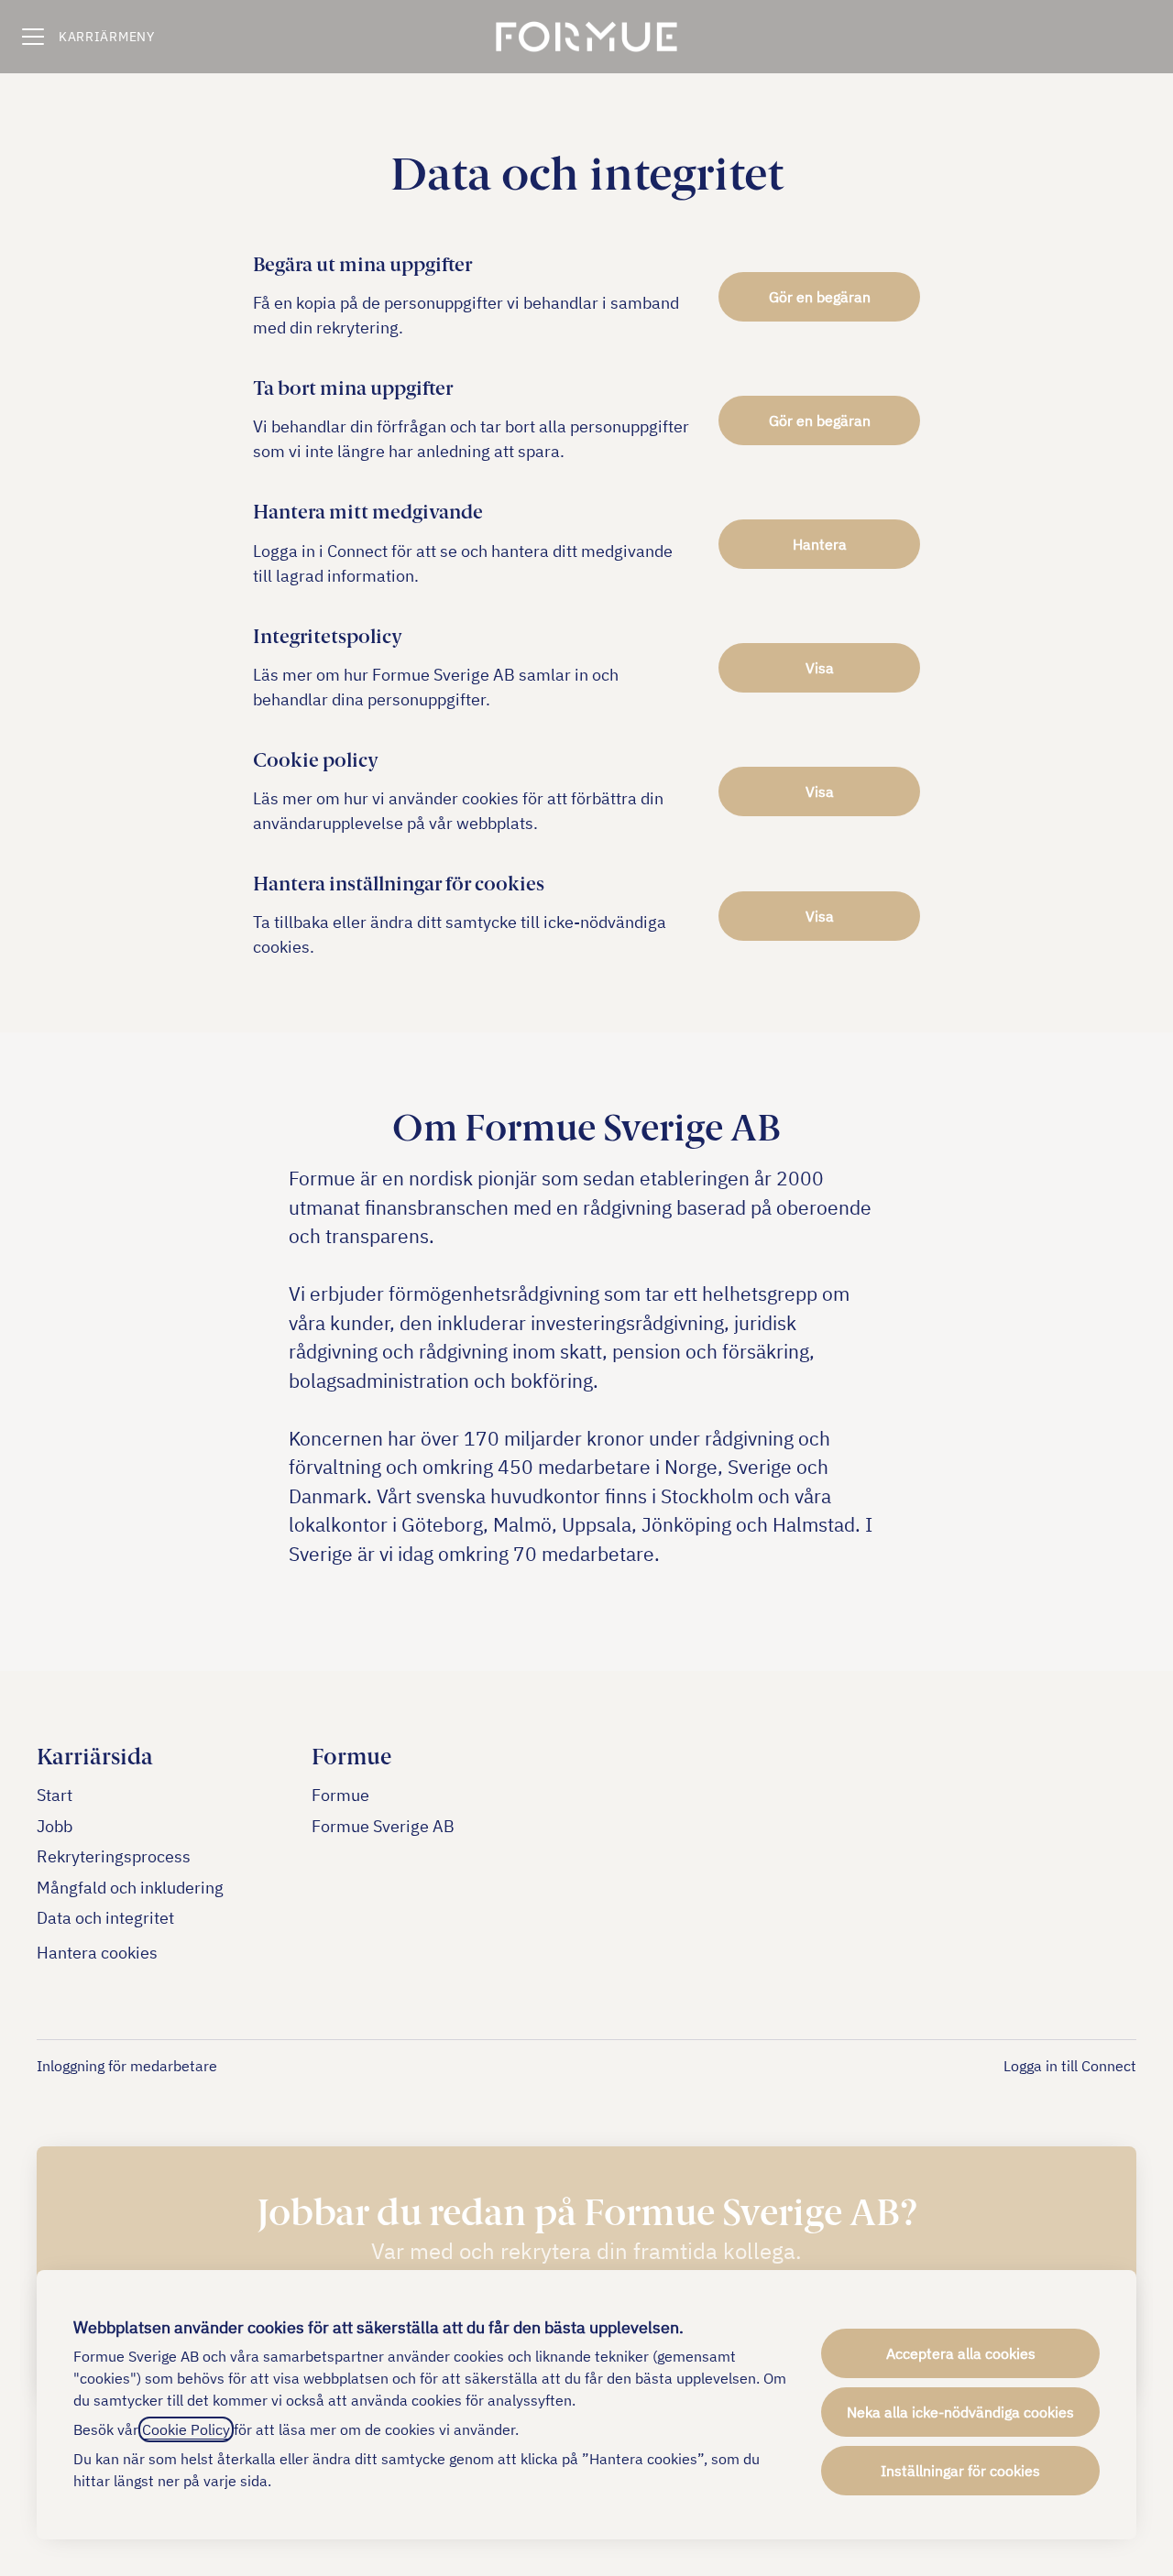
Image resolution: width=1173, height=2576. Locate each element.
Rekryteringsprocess (114, 1856)
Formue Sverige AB (383, 1826)
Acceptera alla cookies (961, 2353)
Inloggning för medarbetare (127, 2066)
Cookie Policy (186, 2429)
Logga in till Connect (1070, 2066)
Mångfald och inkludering (130, 1888)
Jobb (55, 1826)
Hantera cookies (97, 1953)
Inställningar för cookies (960, 2471)
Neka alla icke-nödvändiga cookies (960, 2412)
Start (55, 1795)
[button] (819, 916)
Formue (340, 1795)
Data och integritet (105, 1918)
